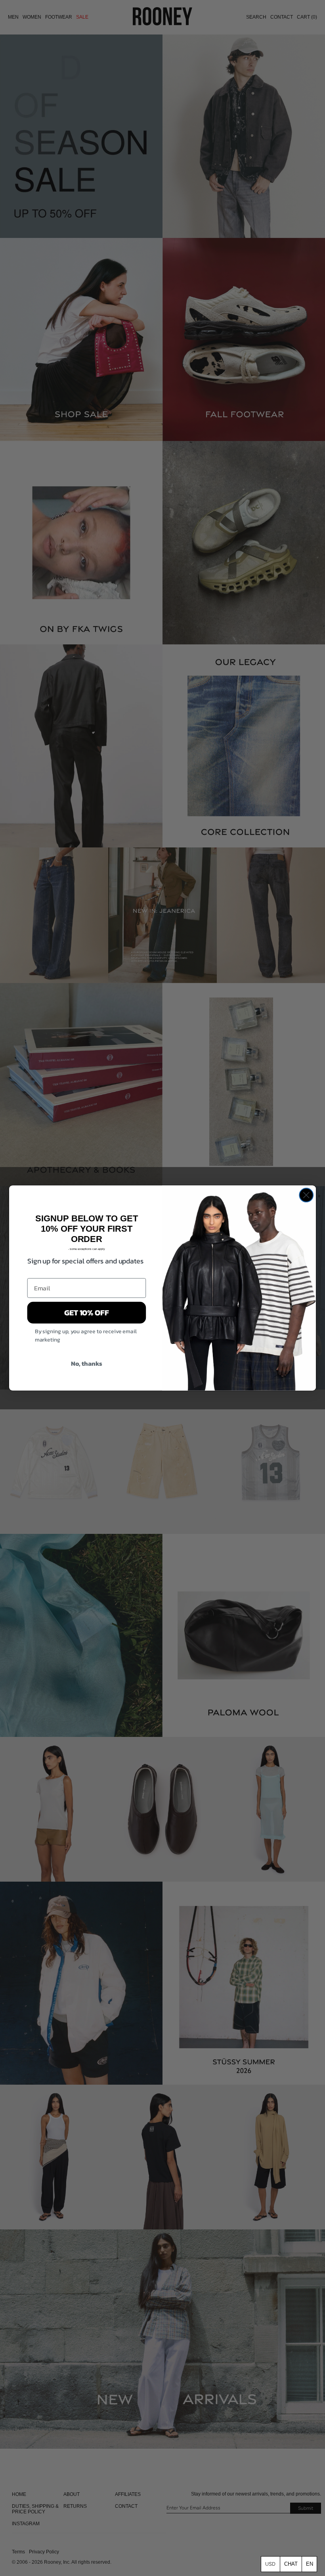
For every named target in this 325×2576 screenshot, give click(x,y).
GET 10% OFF (87, 1313)
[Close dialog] (306, 1195)
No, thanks (87, 1363)
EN (310, 2564)
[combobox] (309, 2564)
